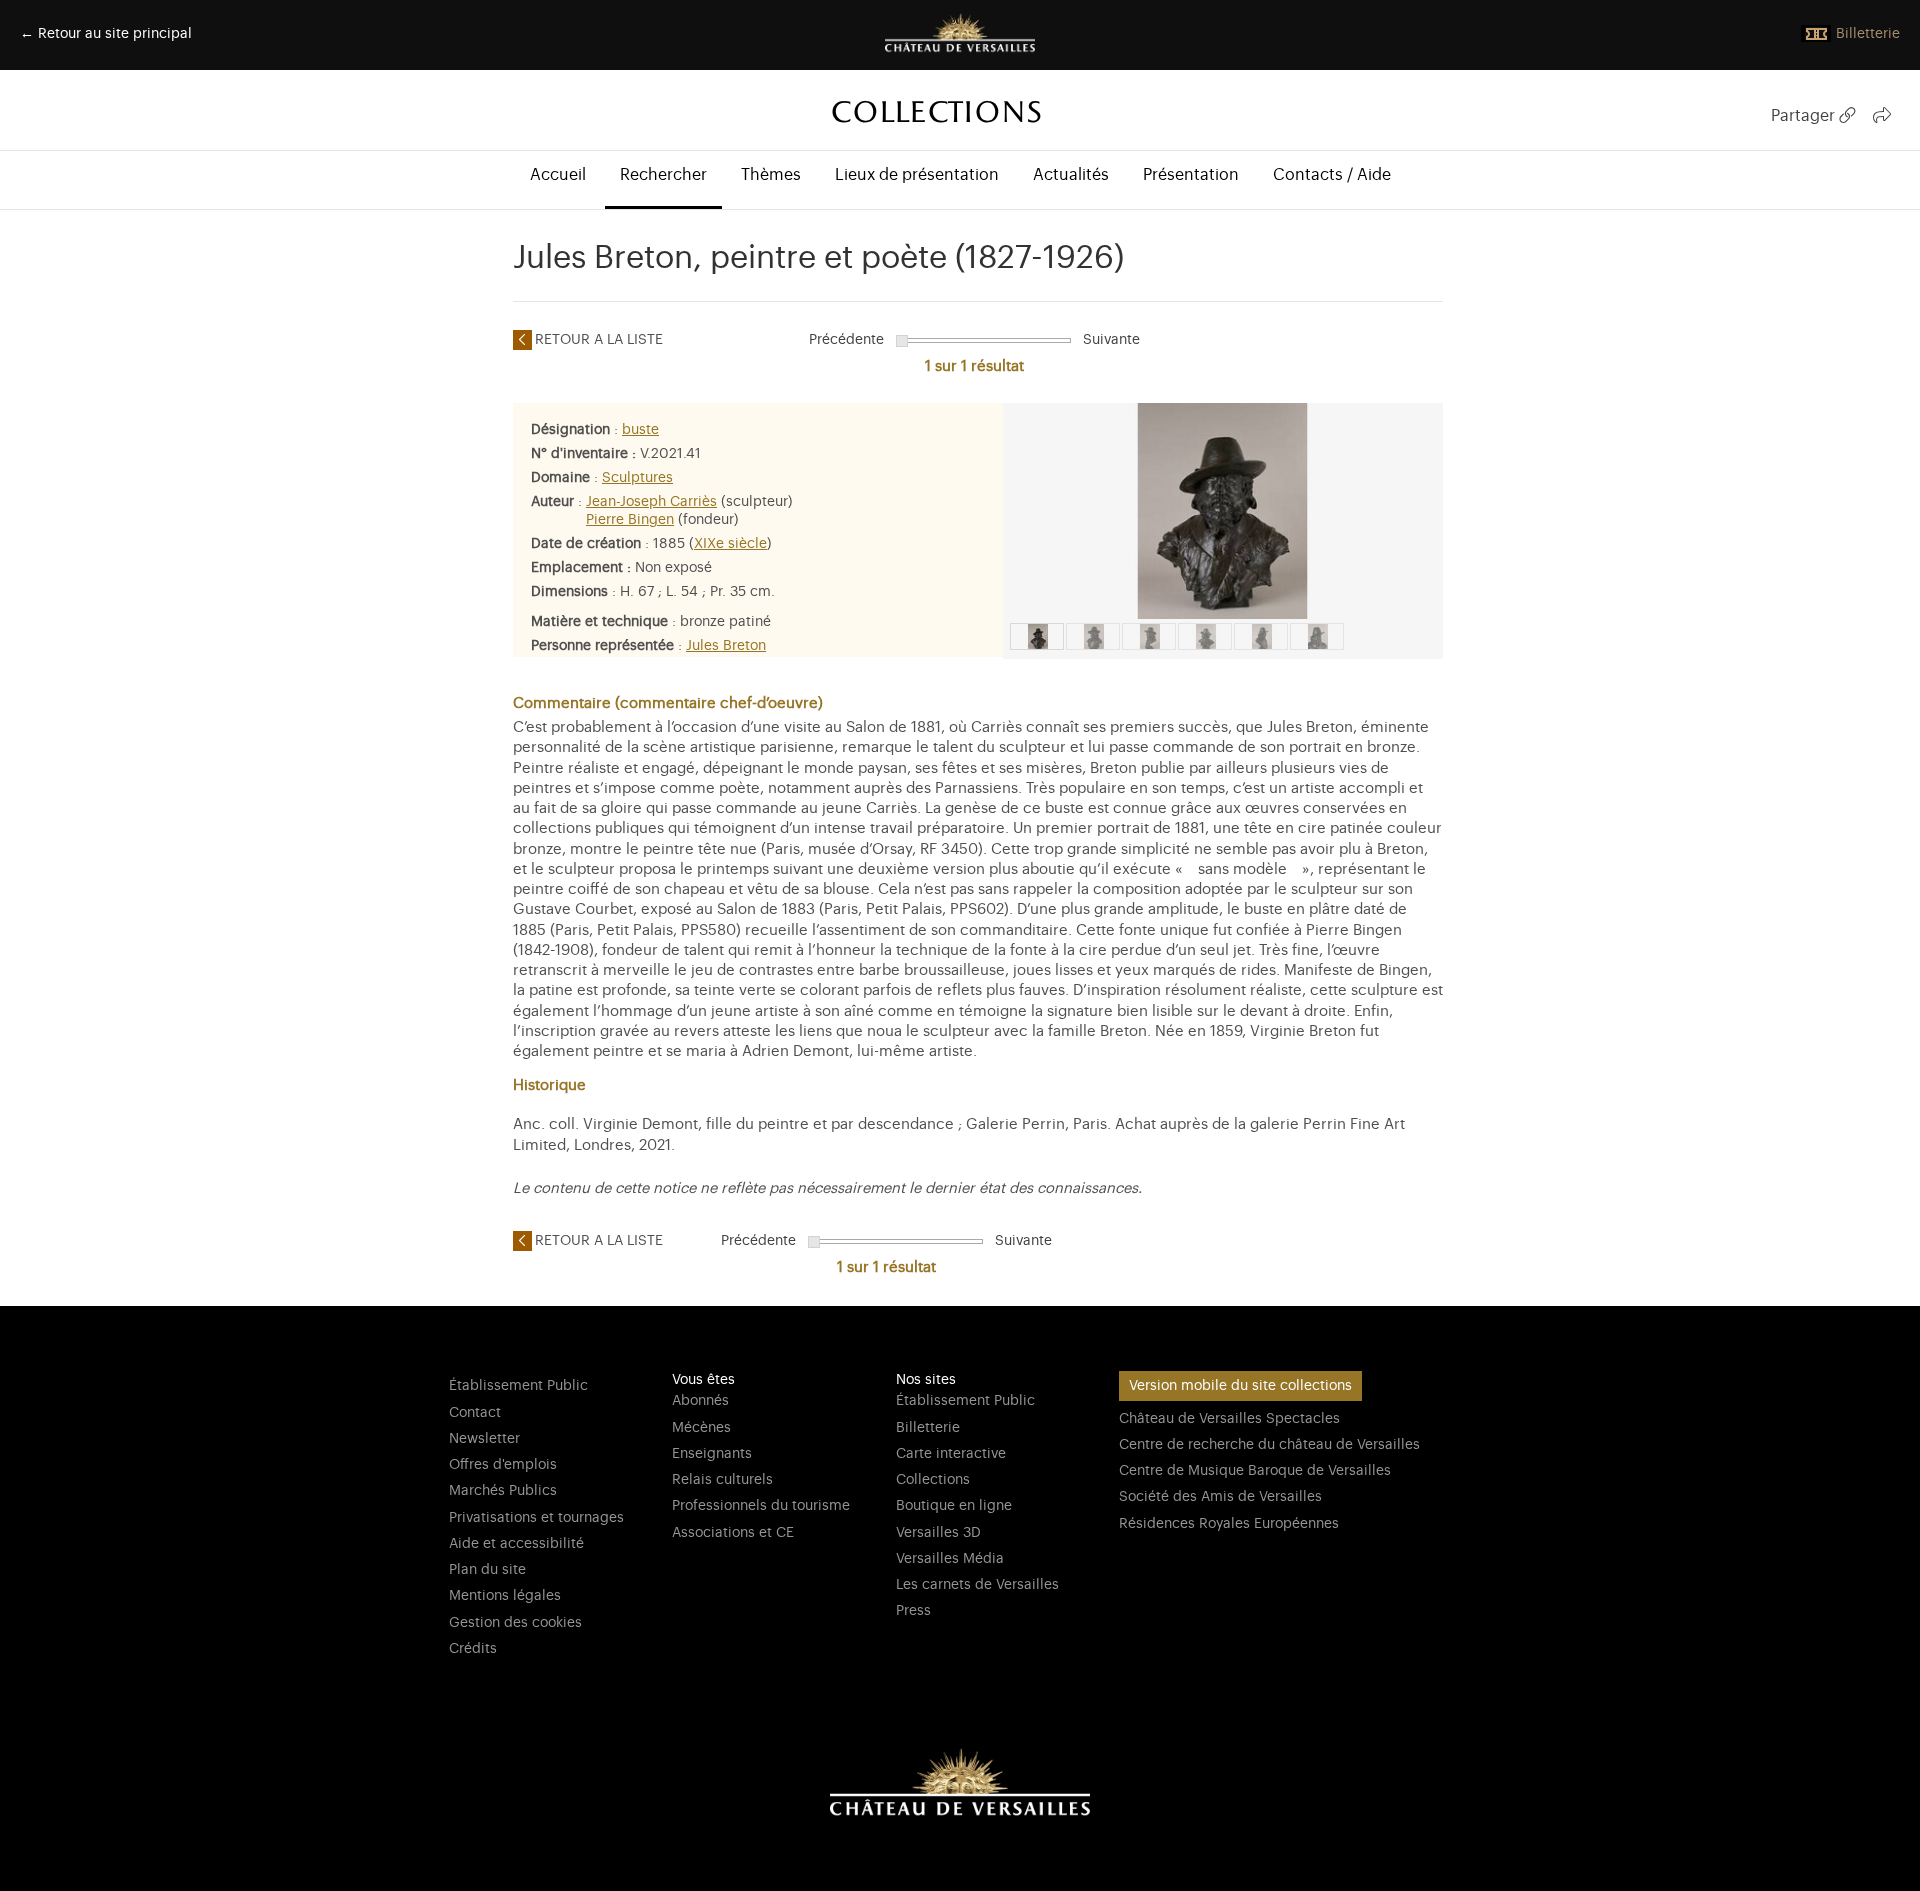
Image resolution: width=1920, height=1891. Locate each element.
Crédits (473, 1649)
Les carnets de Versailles (977, 1585)
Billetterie (928, 1428)
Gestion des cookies (515, 1623)
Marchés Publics (503, 1491)
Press (913, 1611)
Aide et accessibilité (516, 1544)
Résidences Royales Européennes (1229, 1524)
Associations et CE (733, 1533)
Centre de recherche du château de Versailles (1269, 1445)
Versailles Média (950, 1559)
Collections (933, 1480)
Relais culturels (722, 1480)
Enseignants (712, 1454)
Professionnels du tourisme (761, 1506)
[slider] (902, 341)
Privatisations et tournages (536, 1518)
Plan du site (487, 1570)
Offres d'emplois (503, 1465)
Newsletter (484, 1439)
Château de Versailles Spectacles (1229, 1419)
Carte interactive (951, 1454)
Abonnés (700, 1401)
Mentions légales (505, 1596)
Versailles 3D (938, 1533)
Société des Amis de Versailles (1220, 1497)
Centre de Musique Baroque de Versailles (1255, 1471)
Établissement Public (518, 1386)
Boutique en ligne (954, 1506)
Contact (475, 1413)
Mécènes (701, 1428)
